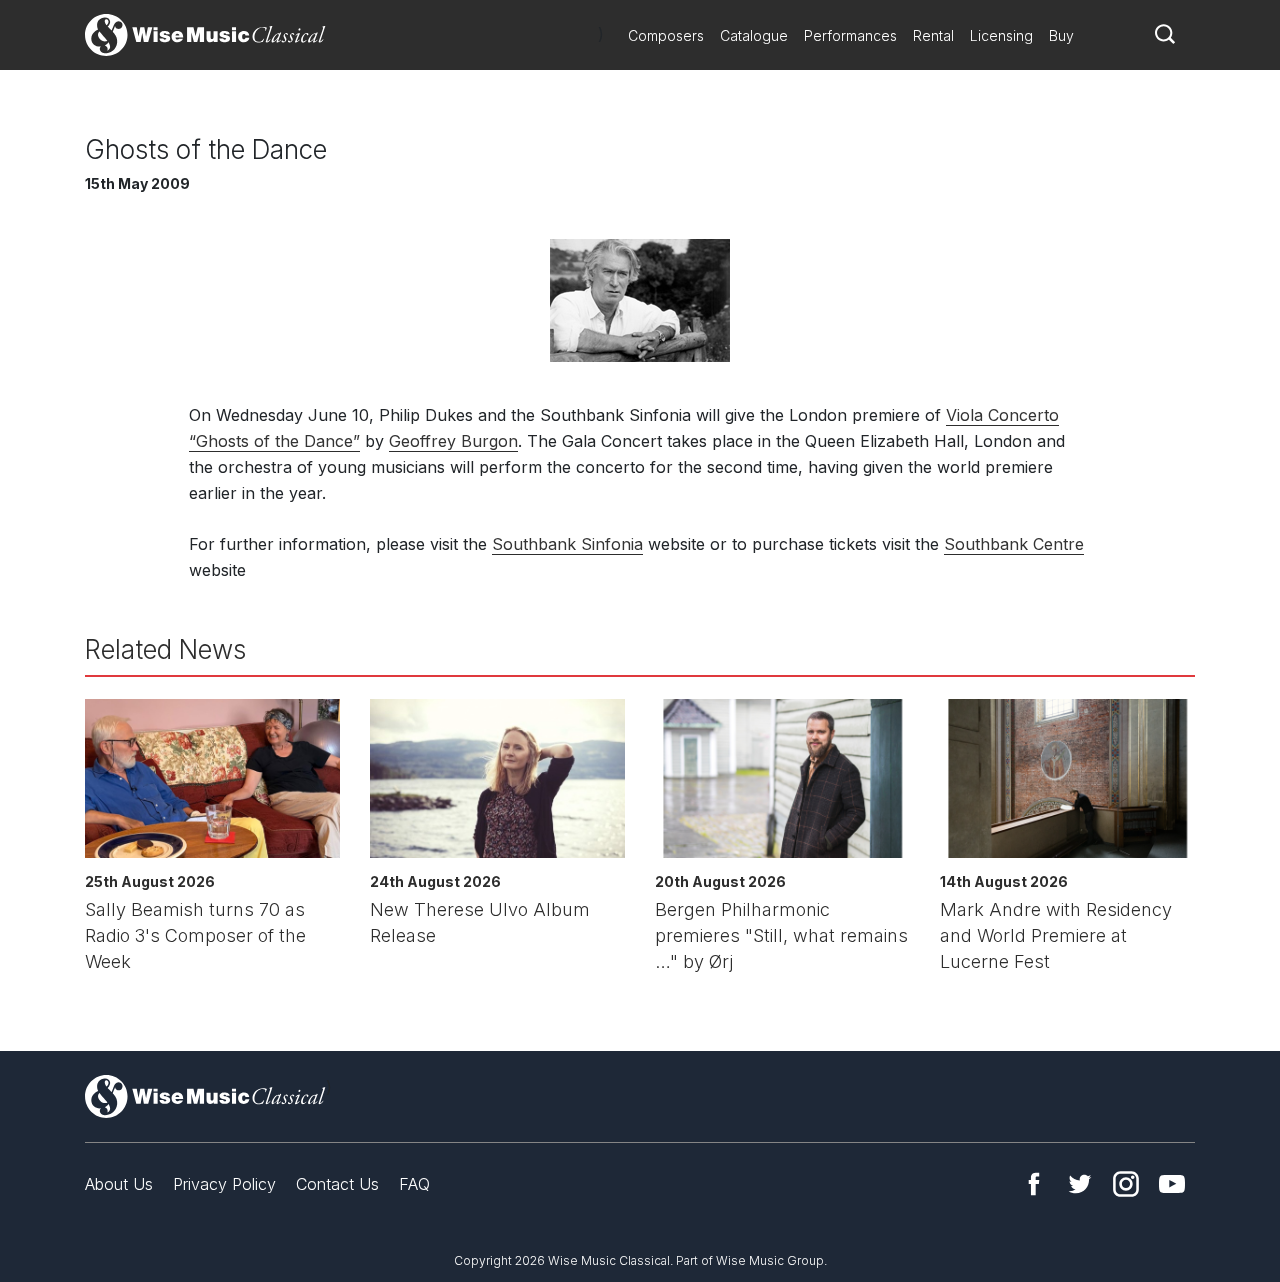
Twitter (1080, 1184)
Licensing (1001, 35)
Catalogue (754, 35)
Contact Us (337, 1184)
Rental (933, 35)
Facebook (1034, 1184)
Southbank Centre (1014, 544)
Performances (850, 35)
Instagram (1126, 1184)
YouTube (1172, 1184)
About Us (119, 1184)
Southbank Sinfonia (567, 544)
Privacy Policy (224, 1184)
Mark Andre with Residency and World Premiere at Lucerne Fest (1056, 935)
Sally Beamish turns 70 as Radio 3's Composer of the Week (195, 935)
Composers (666, 35)
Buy (1061, 35)
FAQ (414, 1184)
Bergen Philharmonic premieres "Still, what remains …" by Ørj (781, 935)
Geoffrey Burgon (453, 441)
